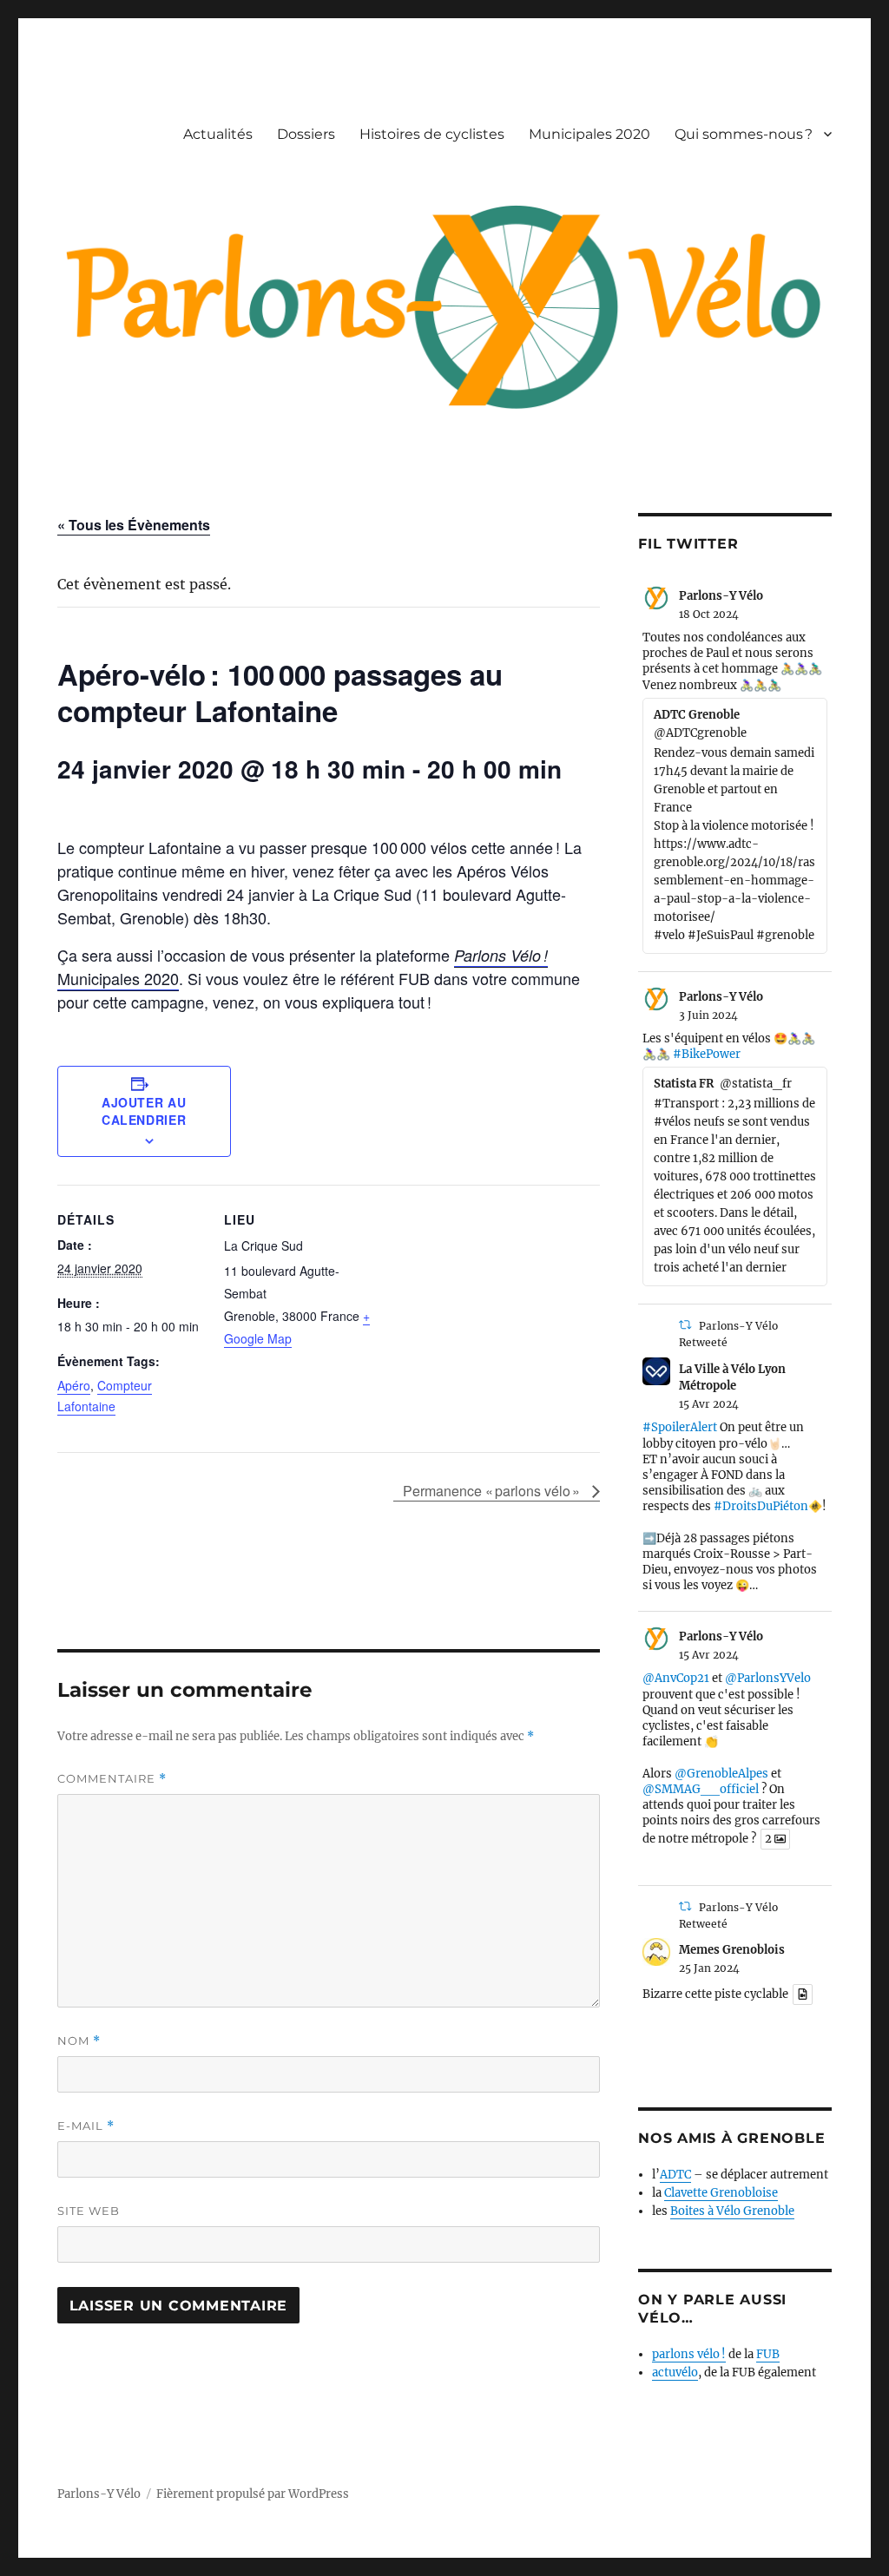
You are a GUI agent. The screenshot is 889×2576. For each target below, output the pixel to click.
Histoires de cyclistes (432, 134)
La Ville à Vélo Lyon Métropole (732, 1378)
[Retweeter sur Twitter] (685, 1325)
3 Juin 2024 (708, 1015)
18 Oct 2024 (709, 614)
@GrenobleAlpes (721, 1774)
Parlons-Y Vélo (721, 596)
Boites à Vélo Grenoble (732, 2211)
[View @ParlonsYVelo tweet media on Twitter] (803, 1994)
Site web (89, 2211)
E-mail (86, 2126)
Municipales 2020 (589, 134)
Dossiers (306, 134)
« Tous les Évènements (134, 525)
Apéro (74, 1385)
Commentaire (112, 1779)
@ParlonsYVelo (768, 1678)
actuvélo (675, 2372)
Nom (79, 2041)
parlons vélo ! (689, 2354)
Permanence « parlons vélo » (493, 1491)
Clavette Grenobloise (721, 2193)
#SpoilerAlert (680, 1427)
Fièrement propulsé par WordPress (253, 2494)
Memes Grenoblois (732, 1950)
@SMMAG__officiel (701, 1789)
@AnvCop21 (676, 1678)
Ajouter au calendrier (144, 1111)
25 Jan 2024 (709, 1968)
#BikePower (707, 1054)
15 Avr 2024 (709, 1404)
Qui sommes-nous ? (744, 134)
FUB (768, 2354)
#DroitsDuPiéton (761, 1506)
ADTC (675, 2175)
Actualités (218, 134)
